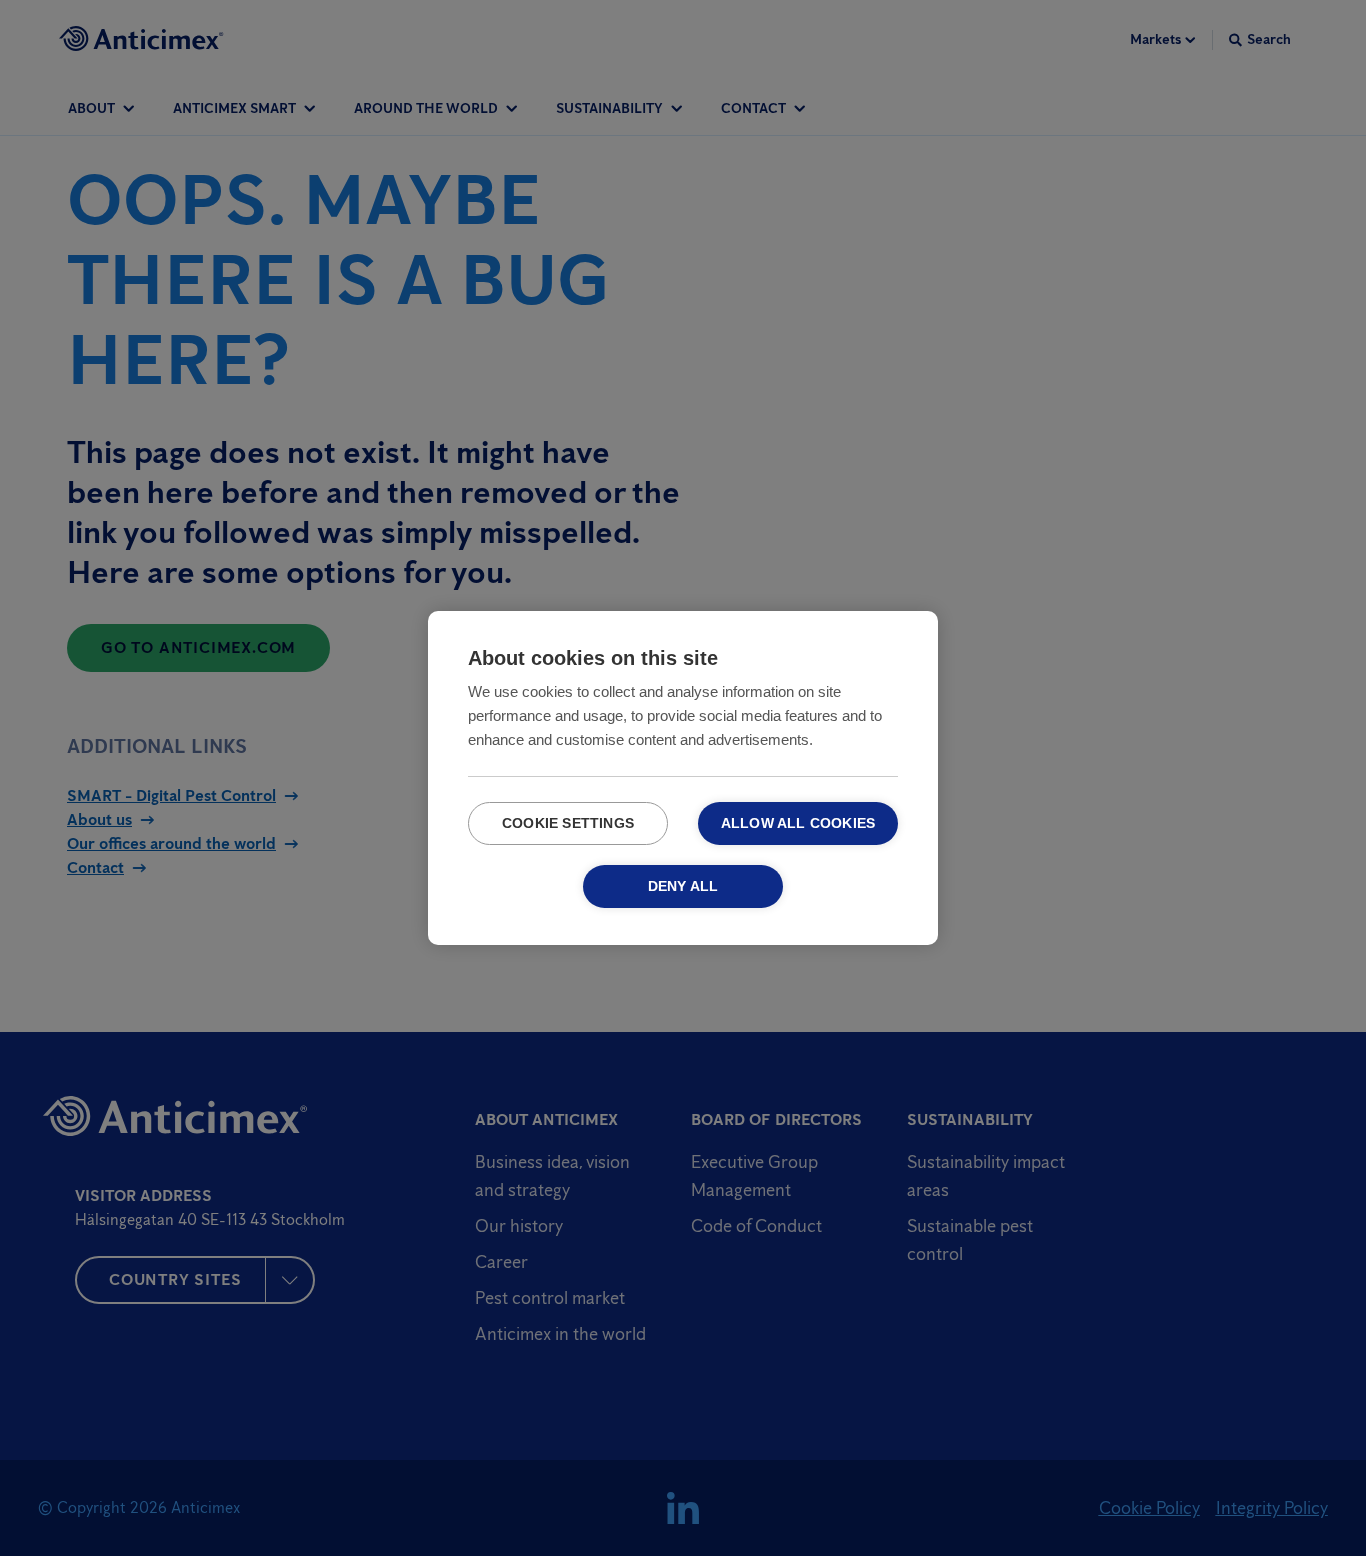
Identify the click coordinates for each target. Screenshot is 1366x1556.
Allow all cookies (798, 823)
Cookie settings (568, 823)
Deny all (683, 886)
